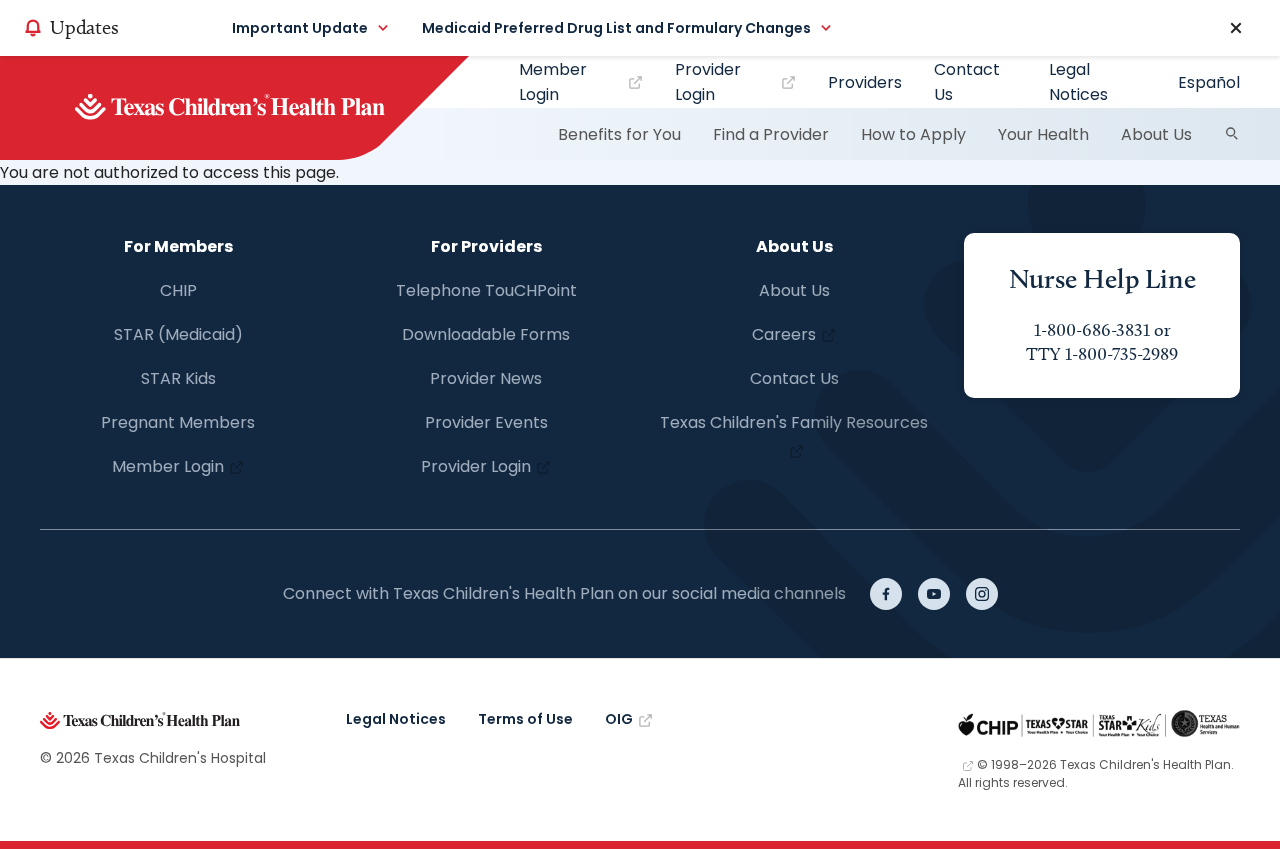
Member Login (553, 82)
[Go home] (263, 108)
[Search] (1232, 134)
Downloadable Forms (486, 334)
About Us (1156, 134)
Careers (784, 334)
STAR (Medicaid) (178, 334)
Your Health (1043, 134)
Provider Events (486, 422)
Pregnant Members (178, 422)
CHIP (178, 290)
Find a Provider (771, 134)
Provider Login (708, 82)
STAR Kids (178, 378)
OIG (619, 719)
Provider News (486, 378)
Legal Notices (1078, 82)
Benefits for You (619, 134)
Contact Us (967, 82)
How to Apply (913, 134)
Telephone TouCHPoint (486, 290)
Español (1209, 82)
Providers (865, 82)
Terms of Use (525, 719)
